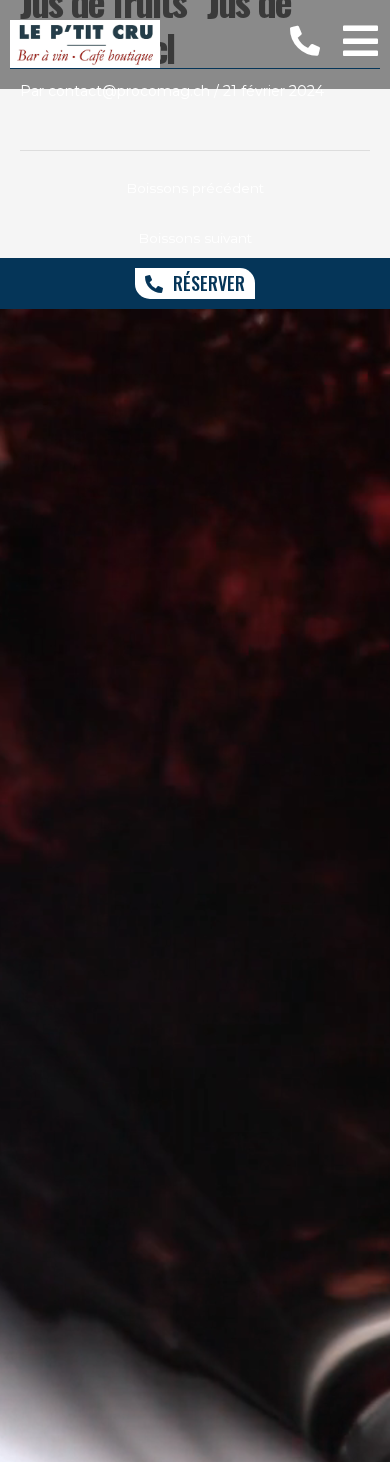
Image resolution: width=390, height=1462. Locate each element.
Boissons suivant (195, 238)
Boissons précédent (195, 188)
